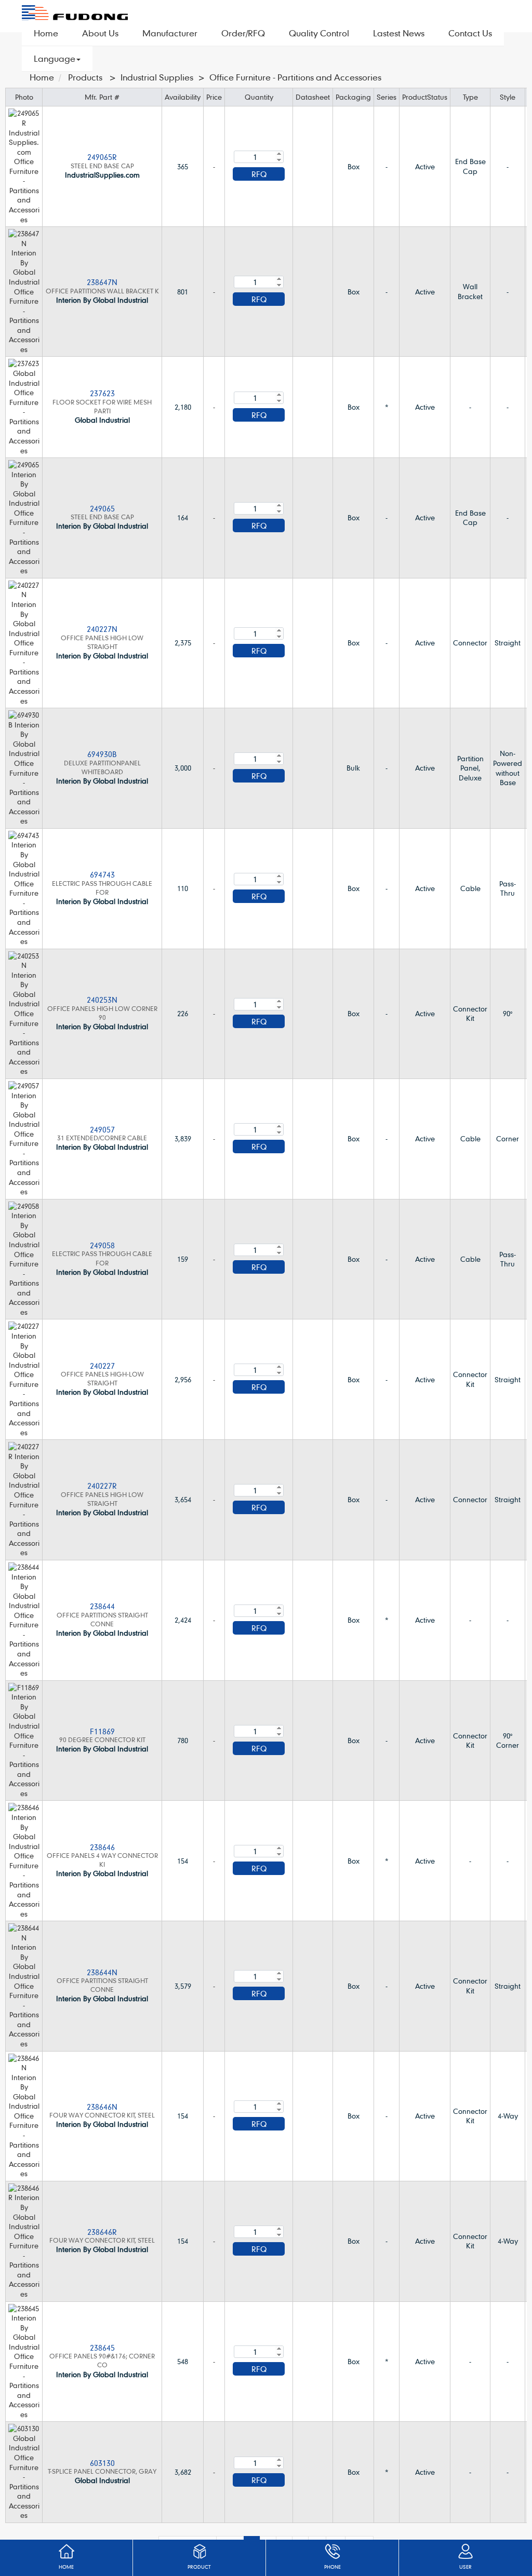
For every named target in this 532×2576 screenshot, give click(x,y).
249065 (102, 508)
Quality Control (319, 33)
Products (85, 77)
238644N (102, 1972)
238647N (102, 282)
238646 (102, 1847)
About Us (100, 33)
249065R (102, 157)
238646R (102, 2232)
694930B (102, 754)
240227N (102, 629)
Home (46, 33)
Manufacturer (170, 33)
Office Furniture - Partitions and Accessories (295, 77)
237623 (102, 393)
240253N (102, 1000)
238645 (102, 2348)
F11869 (102, 1731)
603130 (102, 2463)
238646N (102, 2107)
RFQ (259, 174)
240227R (102, 1486)
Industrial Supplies (157, 77)
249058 (102, 1245)
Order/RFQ (243, 33)
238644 (102, 1606)
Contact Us (470, 33)
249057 (102, 1129)
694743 (102, 874)
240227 (102, 1366)
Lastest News (399, 33)
